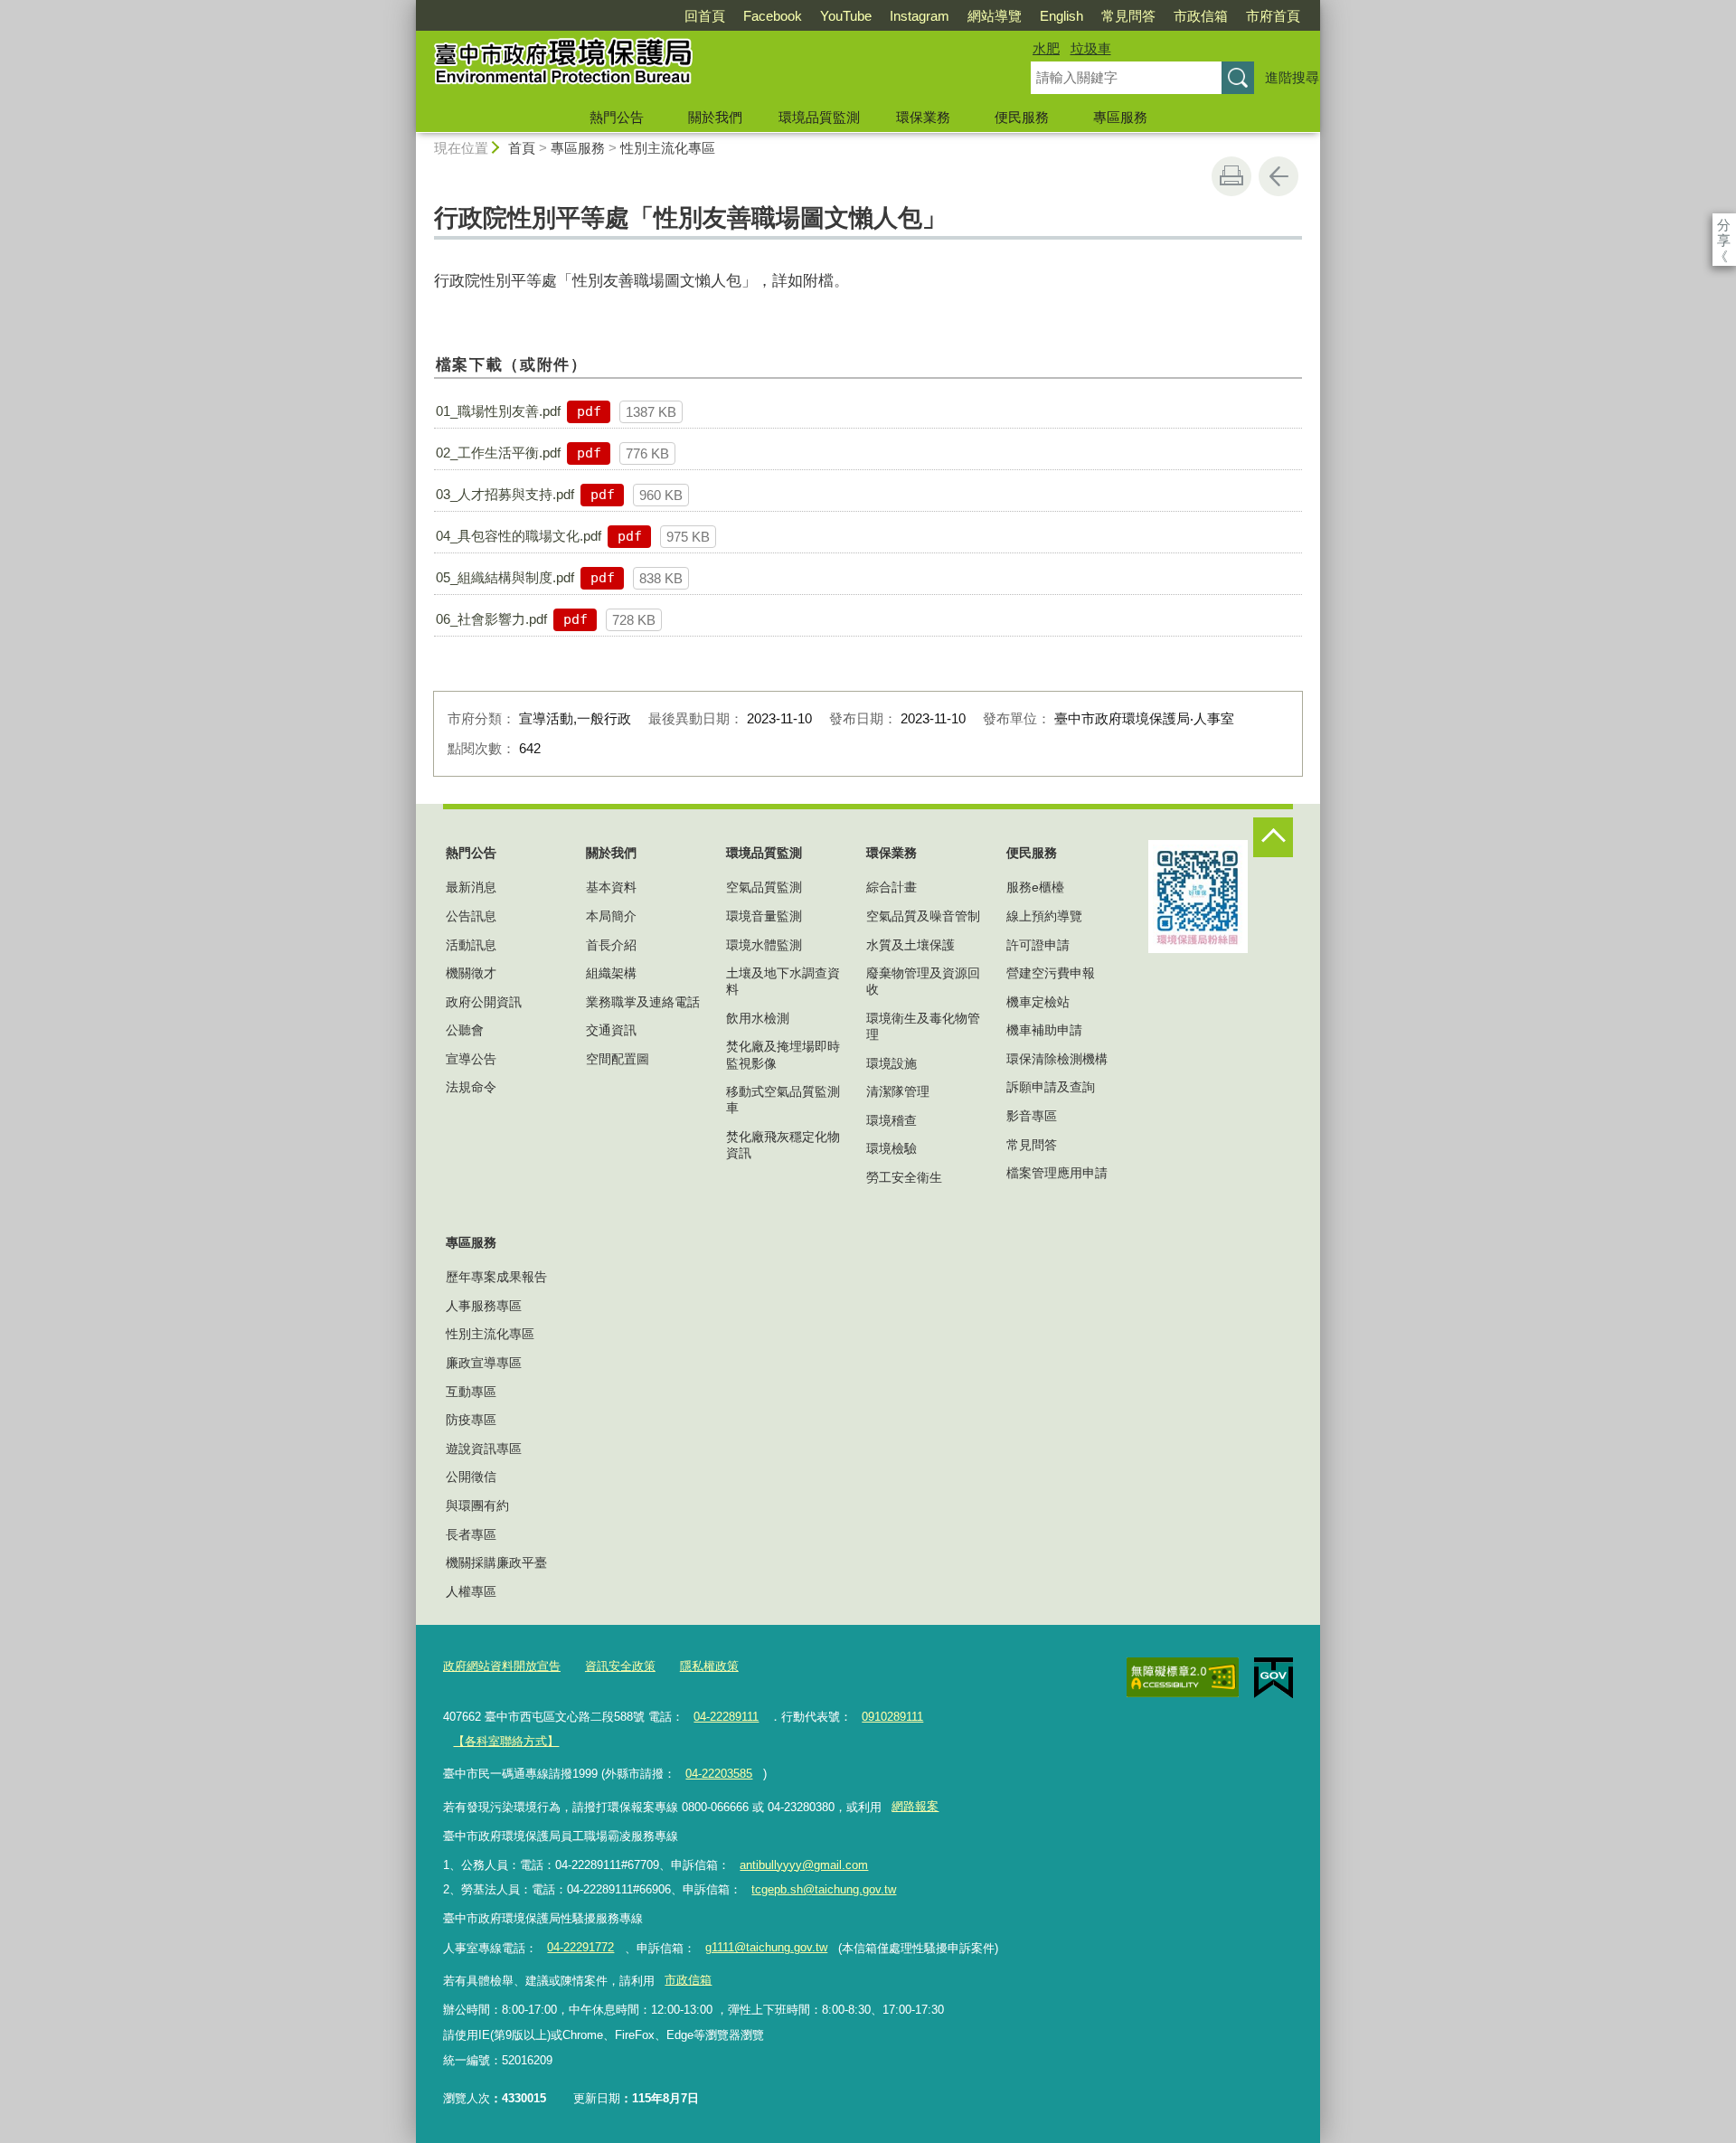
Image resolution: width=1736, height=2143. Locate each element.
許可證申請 (1038, 945)
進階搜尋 (1292, 77)
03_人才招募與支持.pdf (505, 494)
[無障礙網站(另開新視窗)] (1183, 1677)
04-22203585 (719, 1774)
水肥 (1046, 48)
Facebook (773, 16)
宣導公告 (471, 1059)
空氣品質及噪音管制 (923, 916)
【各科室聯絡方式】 (506, 1741)
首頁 (522, 148)
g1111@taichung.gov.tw (766, 1947)
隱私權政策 (709, 1666)
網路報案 (915, 1806)
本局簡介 (611, 916)
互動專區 (471, 1392)
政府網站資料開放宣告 (502, 1666)
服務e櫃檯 (1035, 887)
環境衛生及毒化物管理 (923, 1026)
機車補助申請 (1044, 1030)
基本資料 (611, 887)
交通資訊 (611, 1030)
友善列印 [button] (1231, 176)
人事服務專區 (484, 1306)
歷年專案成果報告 (496, 1277)
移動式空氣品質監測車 (783, 1100)
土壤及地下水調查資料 (783, 981)
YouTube (846, 16)
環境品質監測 (819, 117)
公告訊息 (471, 916)
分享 (1724, 225)
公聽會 (465, 1030)
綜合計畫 (892, 887)
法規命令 (471, 1087)
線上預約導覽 (1044, 916)
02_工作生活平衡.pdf (498, 453)
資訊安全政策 (620, 1666)
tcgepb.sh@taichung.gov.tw (824, 1889)
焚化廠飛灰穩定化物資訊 (783, 1145)
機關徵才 (471, 973)
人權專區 (471, 1591)
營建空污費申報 (1051, 973)
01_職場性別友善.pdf (498, 411)
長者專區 (471, 1534)
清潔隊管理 (898, 1091)
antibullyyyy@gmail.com (804, 1865)
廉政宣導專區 (484, 1363)
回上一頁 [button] (1278, 176)
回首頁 (705, 16)
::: (408, 8)
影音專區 (1032, 1116)
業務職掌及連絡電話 (643, 1002)
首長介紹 (611, 945)
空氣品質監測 (764, 887)
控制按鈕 (1273, 837)
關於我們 (715, 117)
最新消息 (471, 887)
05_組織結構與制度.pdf (505, 577)
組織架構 (611, 973)
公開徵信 (471, 1477)
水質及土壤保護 (910, 945)
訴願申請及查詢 (1051, 1087)
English (1061, 16)
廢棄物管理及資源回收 (923, 981)
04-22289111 (726, 1717)
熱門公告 (617, 117)
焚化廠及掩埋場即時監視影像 (783, 1054)
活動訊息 (471, 945)
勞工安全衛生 (904, 1177)
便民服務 (1022, 117)
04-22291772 (580, 1947)
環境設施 (892, 1063)
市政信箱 (1201, 16)
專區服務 (1120, 117)
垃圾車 (1091, 48)
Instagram (920, 16)
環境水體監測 (764, 945)
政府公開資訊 (484, 1002)
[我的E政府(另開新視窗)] (1274, 1678)
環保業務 (923, 117)
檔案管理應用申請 (1057, 1173)
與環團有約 (477, 1506)
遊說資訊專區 (484, 1449)
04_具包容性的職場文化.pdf (519, 536)
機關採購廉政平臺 (496, 1562)
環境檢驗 (892, 1148)
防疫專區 (471, 1420)
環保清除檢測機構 (1057, 1059)
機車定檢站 (1038, 1002)
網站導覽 (995, 16)
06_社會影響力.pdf (491, 619)
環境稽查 (892, 1120)
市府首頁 (1273, 16)
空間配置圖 (618, 1059)
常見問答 (1128, 16)
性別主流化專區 (668, 148)
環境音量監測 (764, 916)
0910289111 (892, 1717)
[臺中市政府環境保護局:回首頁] (702, 66)
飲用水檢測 (758, 1018)
